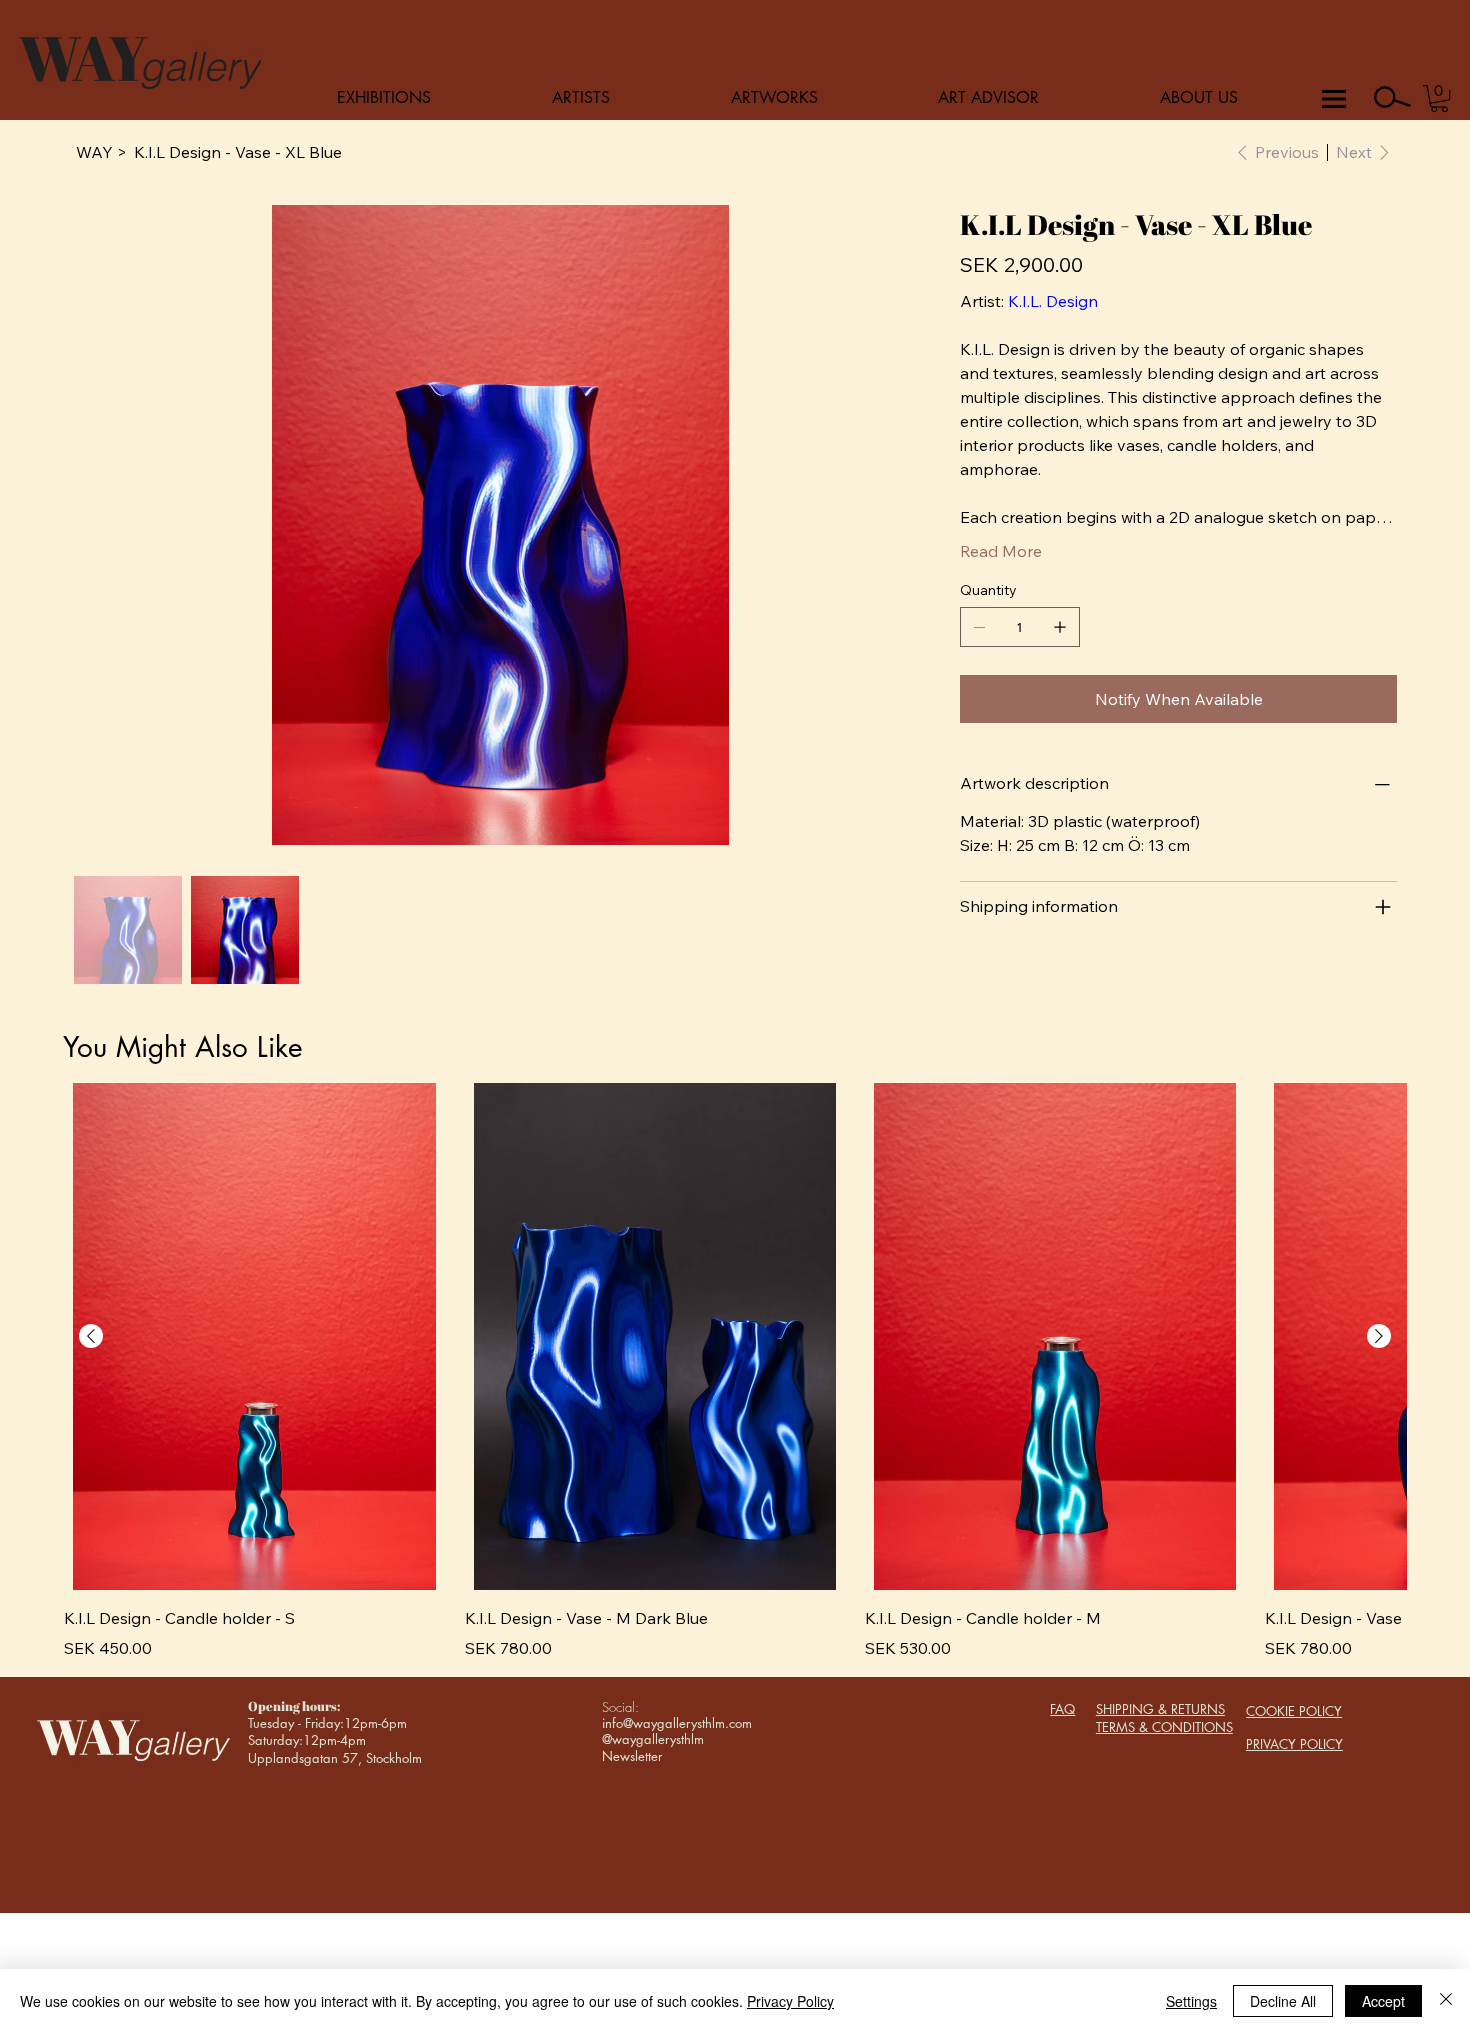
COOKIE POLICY (1294, 1711)
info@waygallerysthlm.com (677, 1723)
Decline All (1283, 2001)
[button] (1439, 98)
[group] (734, 1371)
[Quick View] (254, 1336)
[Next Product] (1379, 1336)
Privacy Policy (790, 2001)
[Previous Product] (91, 1336)
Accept (1383, 2001)
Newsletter (632, 1756)
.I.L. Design (1058, 301)
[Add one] (1060, 627)
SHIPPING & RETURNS (1160, 1709)
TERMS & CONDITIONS (1164, 1727)
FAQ (1062, 1709)
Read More (1001, 551)
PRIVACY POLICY (1294, 1744)
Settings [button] (1191, 2001)
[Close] (1446, 2001)
